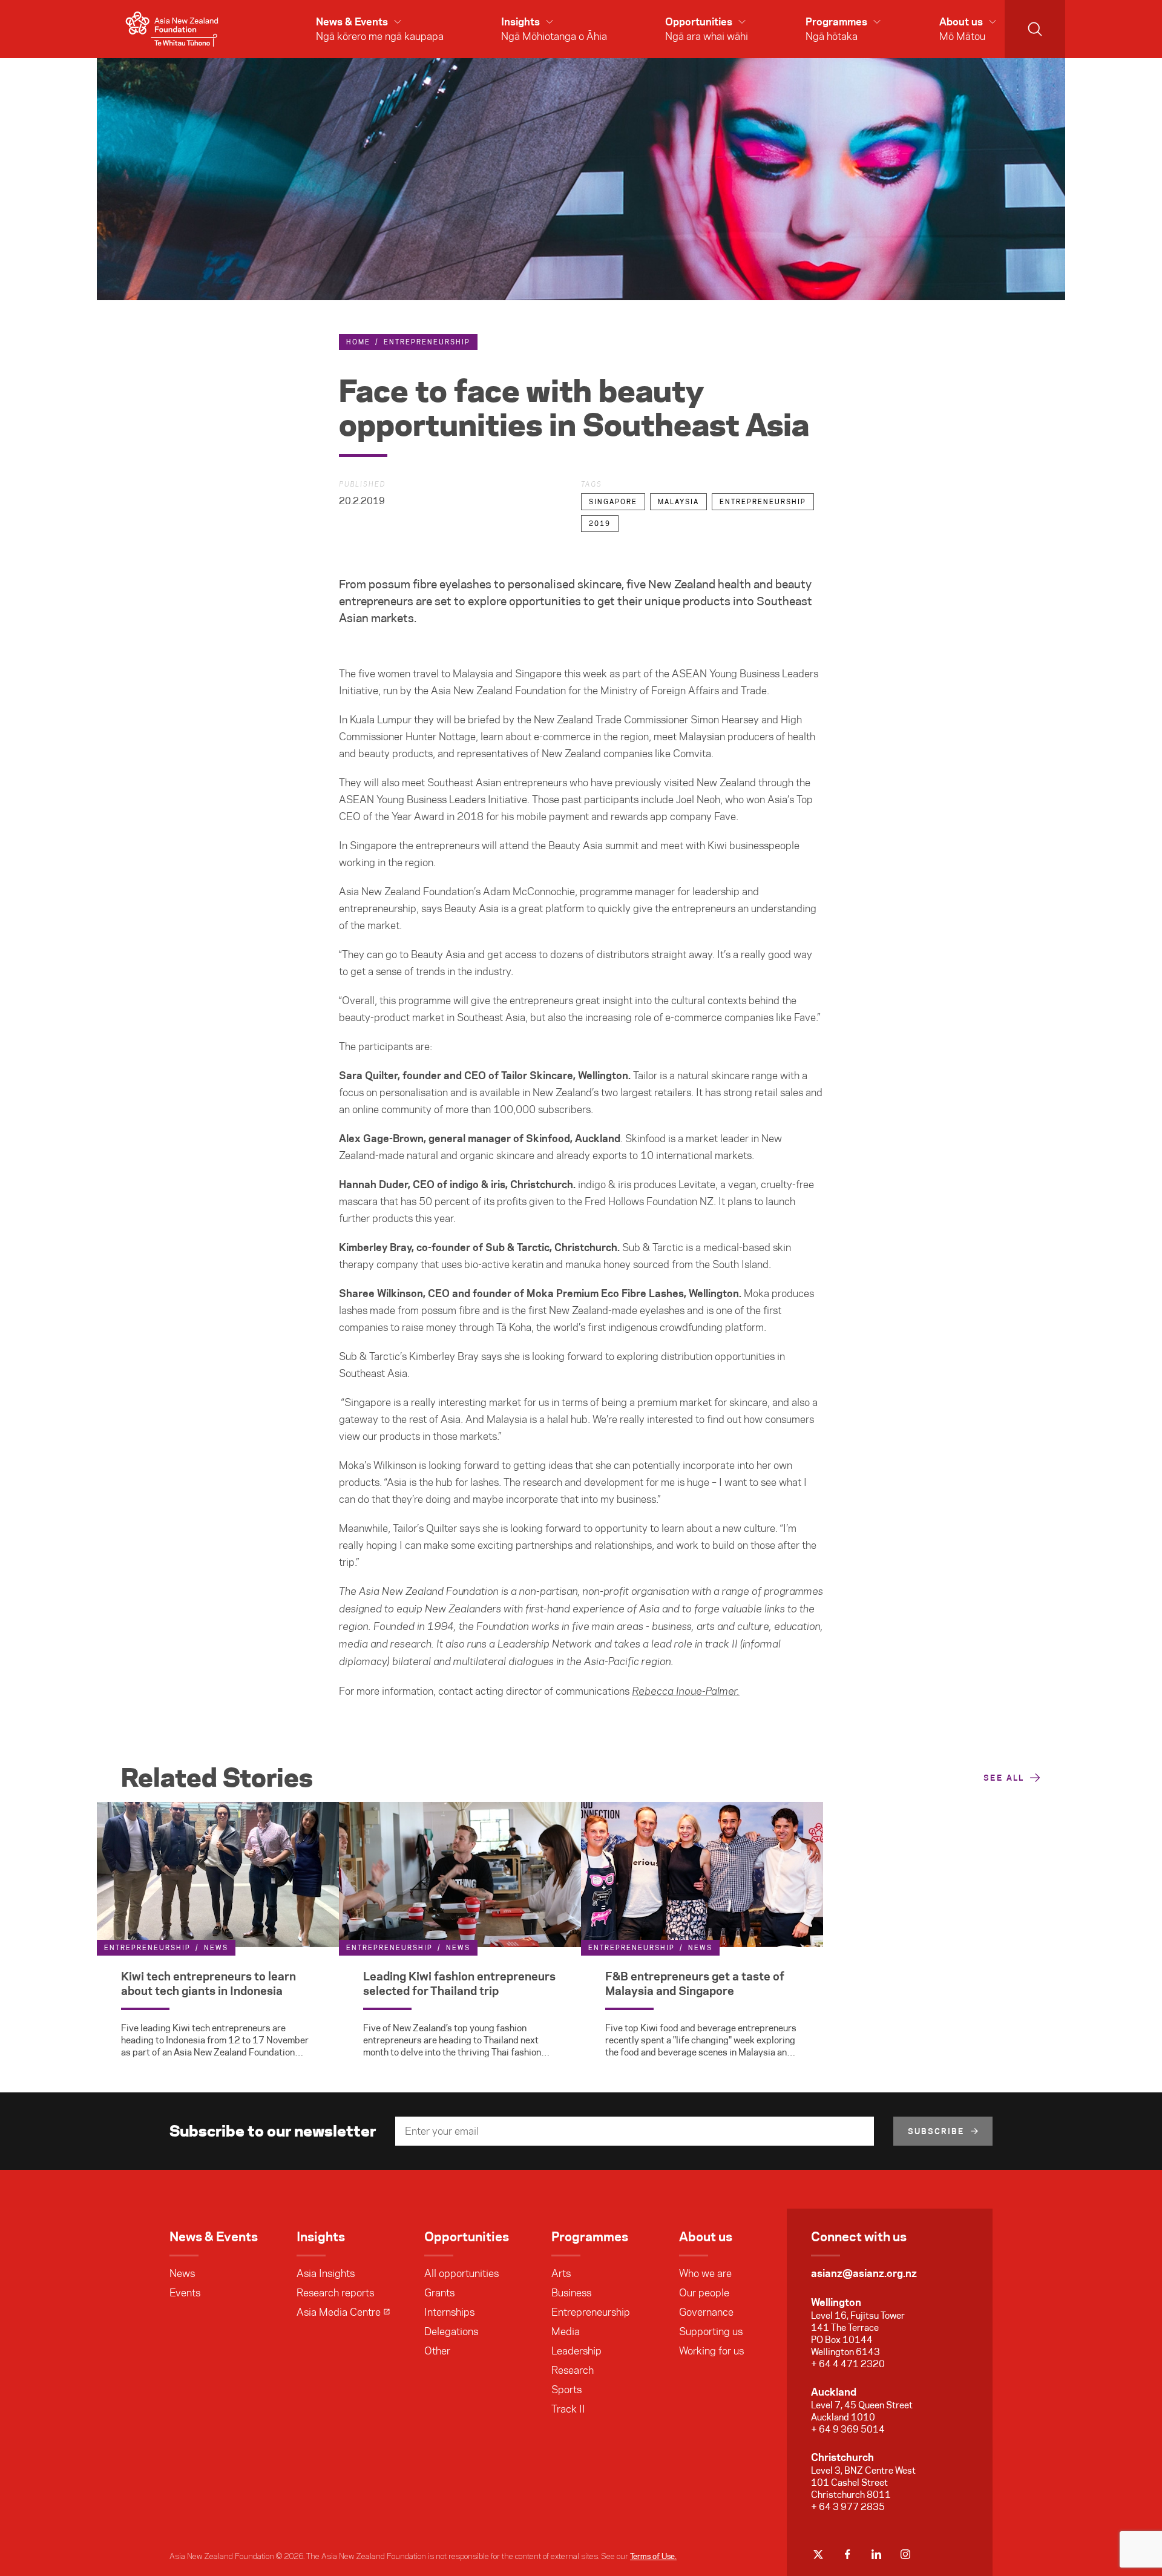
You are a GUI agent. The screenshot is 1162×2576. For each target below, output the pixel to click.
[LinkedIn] (876, 2554)
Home (358, 342)
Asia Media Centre (339, 2312)
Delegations (451, 2331)
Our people (704, 2293)
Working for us (711, 2351)
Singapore (613, 502)
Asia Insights (326, 2273)
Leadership (576, 2351)
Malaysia (678, 502)
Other (437, 2351)
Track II (568, 2409)
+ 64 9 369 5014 (848, 2429)
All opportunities (461, 2273)
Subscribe (936, 2131)
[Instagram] (905, 2554)
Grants (439, 2293)
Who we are (705, 2273)
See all (1004, 1778)
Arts (561, 2273)
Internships (449, 2312)
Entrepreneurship (427, 342)
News (182, 2273)
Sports (566, 2390)
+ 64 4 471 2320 (848, 2364)
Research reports (335, 2293)
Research (573, 2370)
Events (185, 2293)
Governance (706, 2312)
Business (571, 2293)
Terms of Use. (653, 2556)
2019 (600, 524)
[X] (818, 2554)
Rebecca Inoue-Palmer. (686, 1692)
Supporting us (711, 2331)
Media (566, 2331)
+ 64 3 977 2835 (848, 2507)
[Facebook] (847, 2554)
